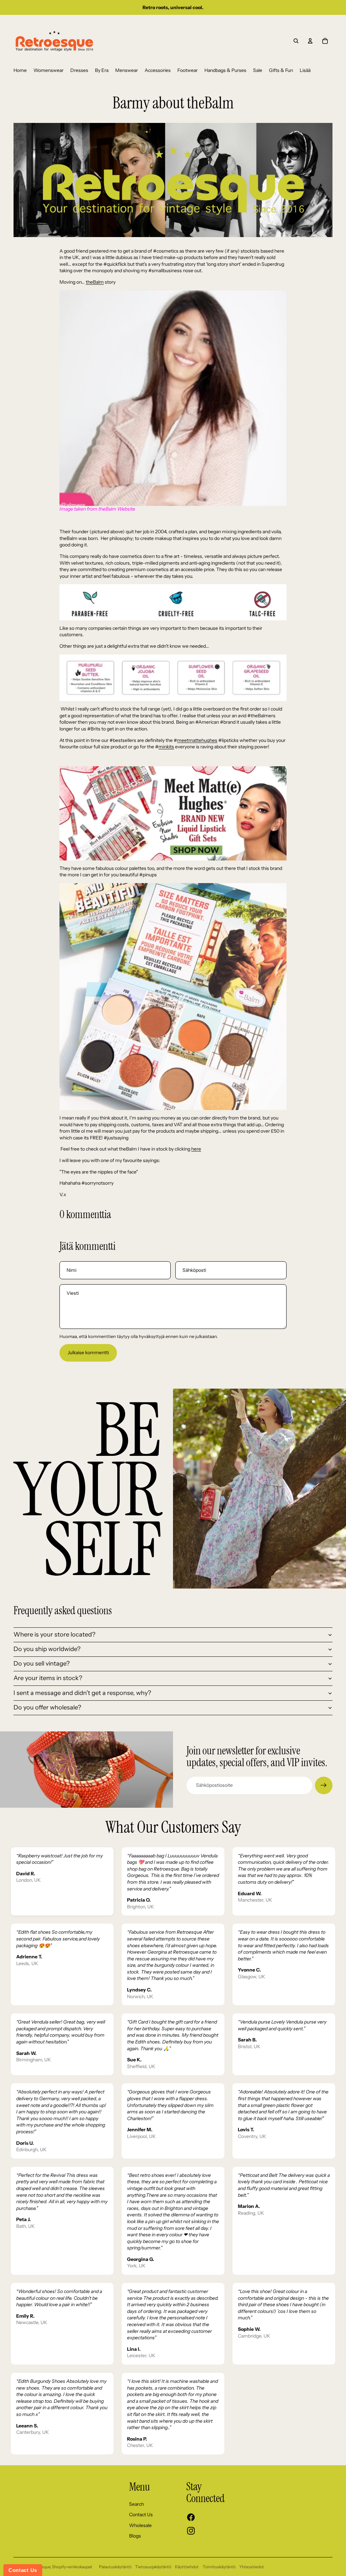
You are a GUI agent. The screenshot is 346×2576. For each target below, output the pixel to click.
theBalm (95, 282)
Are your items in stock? (48, 1678)
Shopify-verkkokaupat (72, 2567)
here (196, 1149)
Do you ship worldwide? (47, 1649)
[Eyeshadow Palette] (173, 997)
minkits (166, 747)
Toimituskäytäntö (219, 2567)
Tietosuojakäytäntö (153, 2567)
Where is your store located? (54, 1634)
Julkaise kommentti (88, 1353)
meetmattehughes (197, 740)
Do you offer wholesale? (47, 1707)
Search (137, 2504)
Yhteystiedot (252, 2567)
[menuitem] (20, 71)
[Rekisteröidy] (324, 1785)
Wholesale (140, 2525)
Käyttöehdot (187, 2567)
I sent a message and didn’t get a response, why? (82, 1693)
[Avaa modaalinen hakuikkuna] (296, 41)
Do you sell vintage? (42, 1664)
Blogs (135, 2536)
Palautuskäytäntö (115, 2567)
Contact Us (141, 2515)
